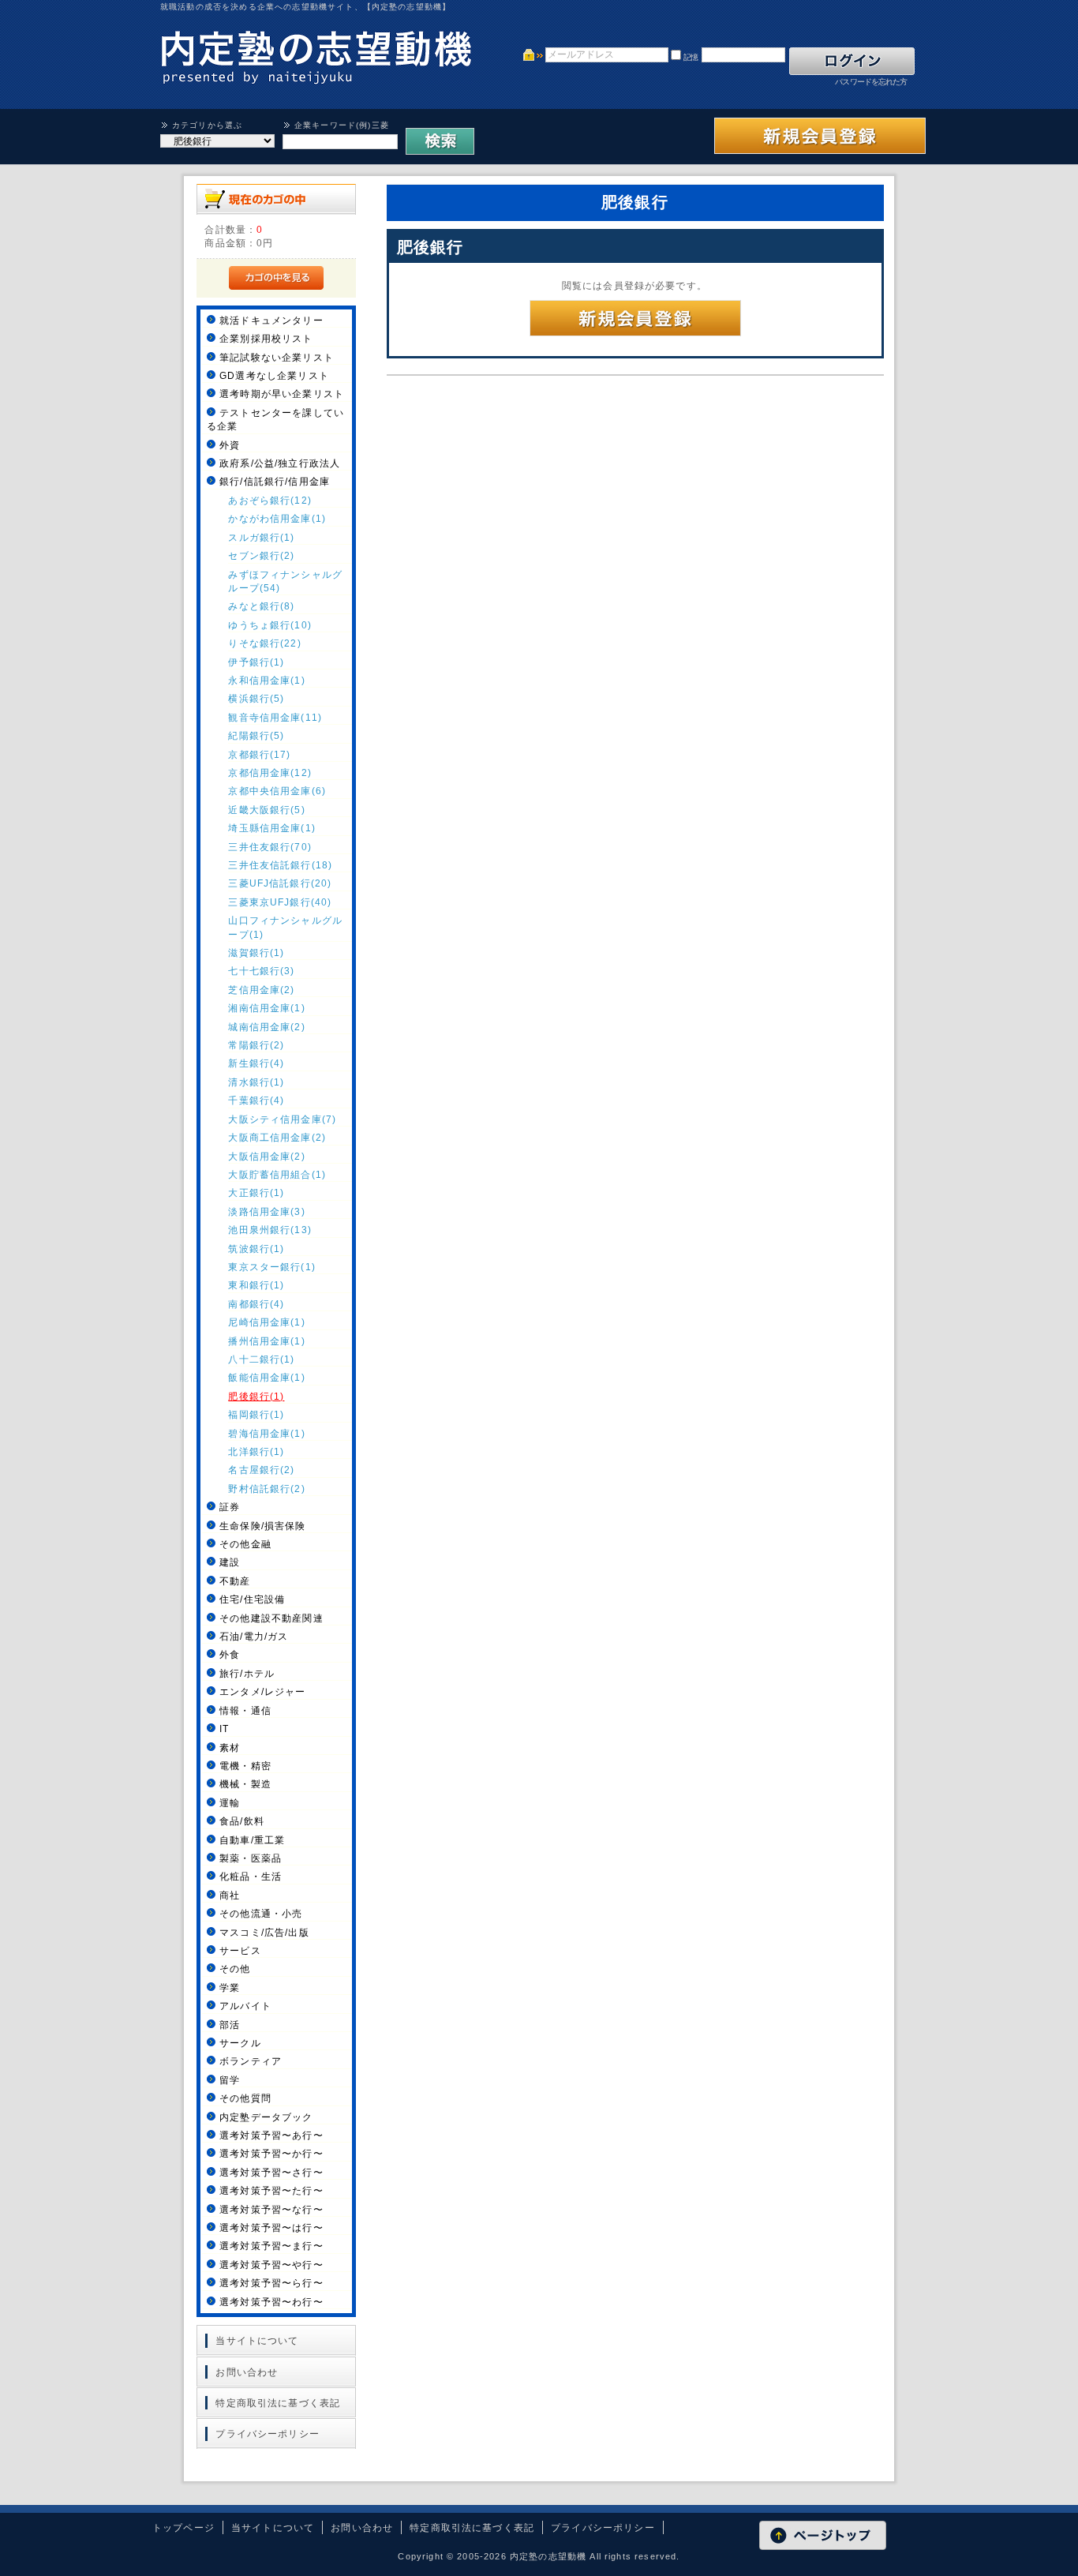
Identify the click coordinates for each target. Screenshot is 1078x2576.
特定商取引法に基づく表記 (278, 2403)
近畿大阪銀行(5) (266, 810)
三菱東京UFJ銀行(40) (280, 902)
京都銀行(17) (259, 754)
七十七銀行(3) (261, 971)
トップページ (183, 2527)
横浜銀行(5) (256, 698)
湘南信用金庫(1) (266, 1008)
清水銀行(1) (256, 1082)
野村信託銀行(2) (266, 1489)
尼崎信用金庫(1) (266, 1322)
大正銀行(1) (256, 1192)
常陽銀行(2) (256, 1045)
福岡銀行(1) (256, 1414)
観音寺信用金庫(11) (275, 717)
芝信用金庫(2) (261, 990)
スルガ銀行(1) (261, 537)
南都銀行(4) (256, 1304)
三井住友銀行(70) (270, 847)
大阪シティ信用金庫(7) (282, 1119)
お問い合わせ (247, 2372)
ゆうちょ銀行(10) (270, 625)
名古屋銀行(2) (261, 1470)
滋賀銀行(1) (256, 952)
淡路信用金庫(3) (266, 1211)
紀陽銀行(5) (256, 735)
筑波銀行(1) (256, 1249)
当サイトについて (257, 2340)
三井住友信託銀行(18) (280, 865)
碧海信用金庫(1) (266, 1433)
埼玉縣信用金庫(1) (272, 828)
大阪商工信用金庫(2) (277, 1137)
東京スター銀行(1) (272, 1267)
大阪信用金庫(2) (266, 1156)
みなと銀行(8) (261, 606)
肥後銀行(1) (256, 1396)
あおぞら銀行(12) (270, 500)
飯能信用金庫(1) (266, 1377)
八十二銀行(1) (261, 1359)
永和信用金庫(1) (266, 680)
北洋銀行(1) (256, 1451)
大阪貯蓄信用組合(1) (277, 1174)
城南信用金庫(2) (266, 1027)
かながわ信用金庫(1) (277, 518)
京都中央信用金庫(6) (277, 791)
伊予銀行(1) (256, 662)
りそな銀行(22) (264, 643)
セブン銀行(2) (261, 555)
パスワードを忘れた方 (871, 82)
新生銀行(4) (256, 1063)
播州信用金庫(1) (266, 1341)
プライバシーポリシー (268, 2434)
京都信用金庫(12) (270, 772)
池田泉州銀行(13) (270, 1230)
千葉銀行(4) (256, 1100)
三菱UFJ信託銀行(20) (280, 883)
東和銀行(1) (256, 1285)
